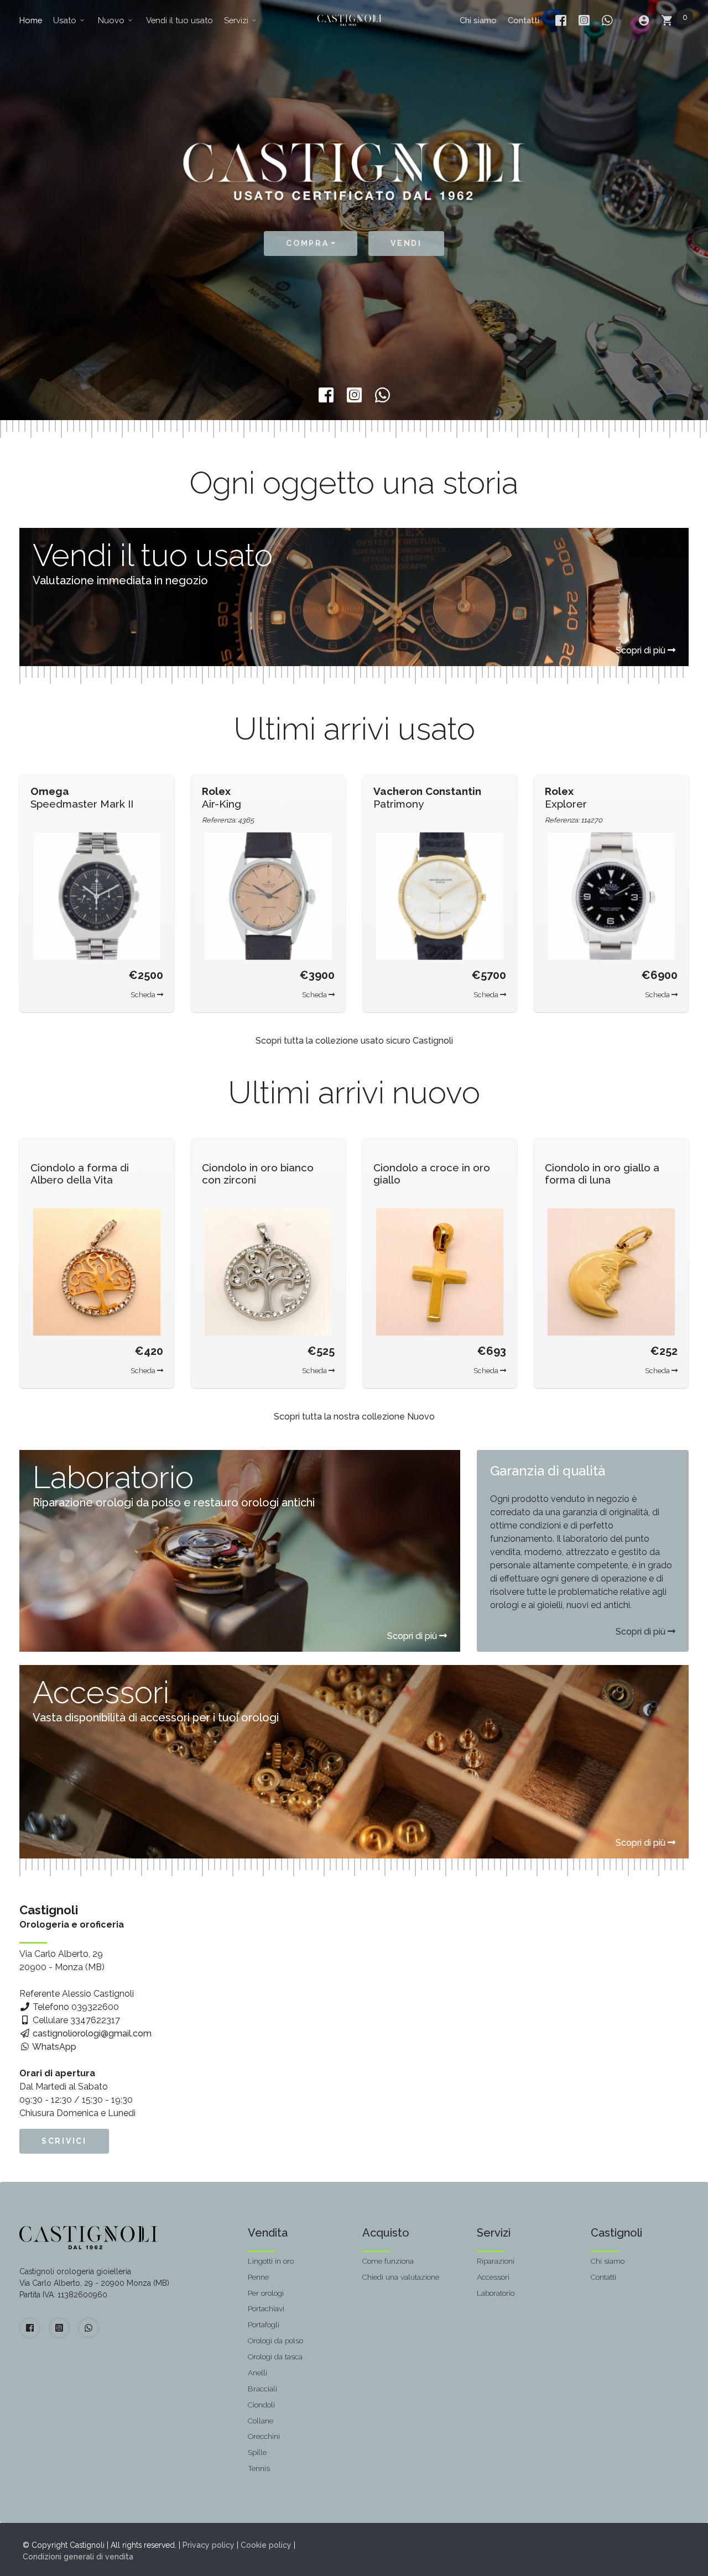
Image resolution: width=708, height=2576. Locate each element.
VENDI (406, 243)
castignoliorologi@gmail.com (91, 2033)
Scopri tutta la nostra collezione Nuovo (354, 1417)
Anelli (257, 2373)
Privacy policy (209, 2545)
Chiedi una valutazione (401, 2277)
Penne (258, 2277)
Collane (261, 2421)
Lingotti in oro (271, 2261)
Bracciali (262, 2389)
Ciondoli (261, 2405)
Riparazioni (496, 2261)
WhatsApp (53, 2047)
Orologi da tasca (275, 2357)
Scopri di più (642, 650)
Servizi (241, 20)
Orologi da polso (275, 2341)
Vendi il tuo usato (179, 20)
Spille (257, 2452)
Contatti (524, 20)
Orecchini (264, 2436)
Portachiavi (266, 2308)
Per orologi (266, 2293)
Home (31, 20)
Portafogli (264, 2324)
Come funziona (388, 2261)
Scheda (144, 995)
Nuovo (116, 20)
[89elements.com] (88, 2238)
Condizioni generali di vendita (78, 2557)
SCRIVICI (64, 2141)
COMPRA (307, 243)
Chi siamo (478, 20)
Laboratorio (496, 2293)
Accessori (493, 2277)
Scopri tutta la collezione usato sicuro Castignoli (354, 1041)
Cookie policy (266, 2545)
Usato (69, 20)
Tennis (259, 2468)
